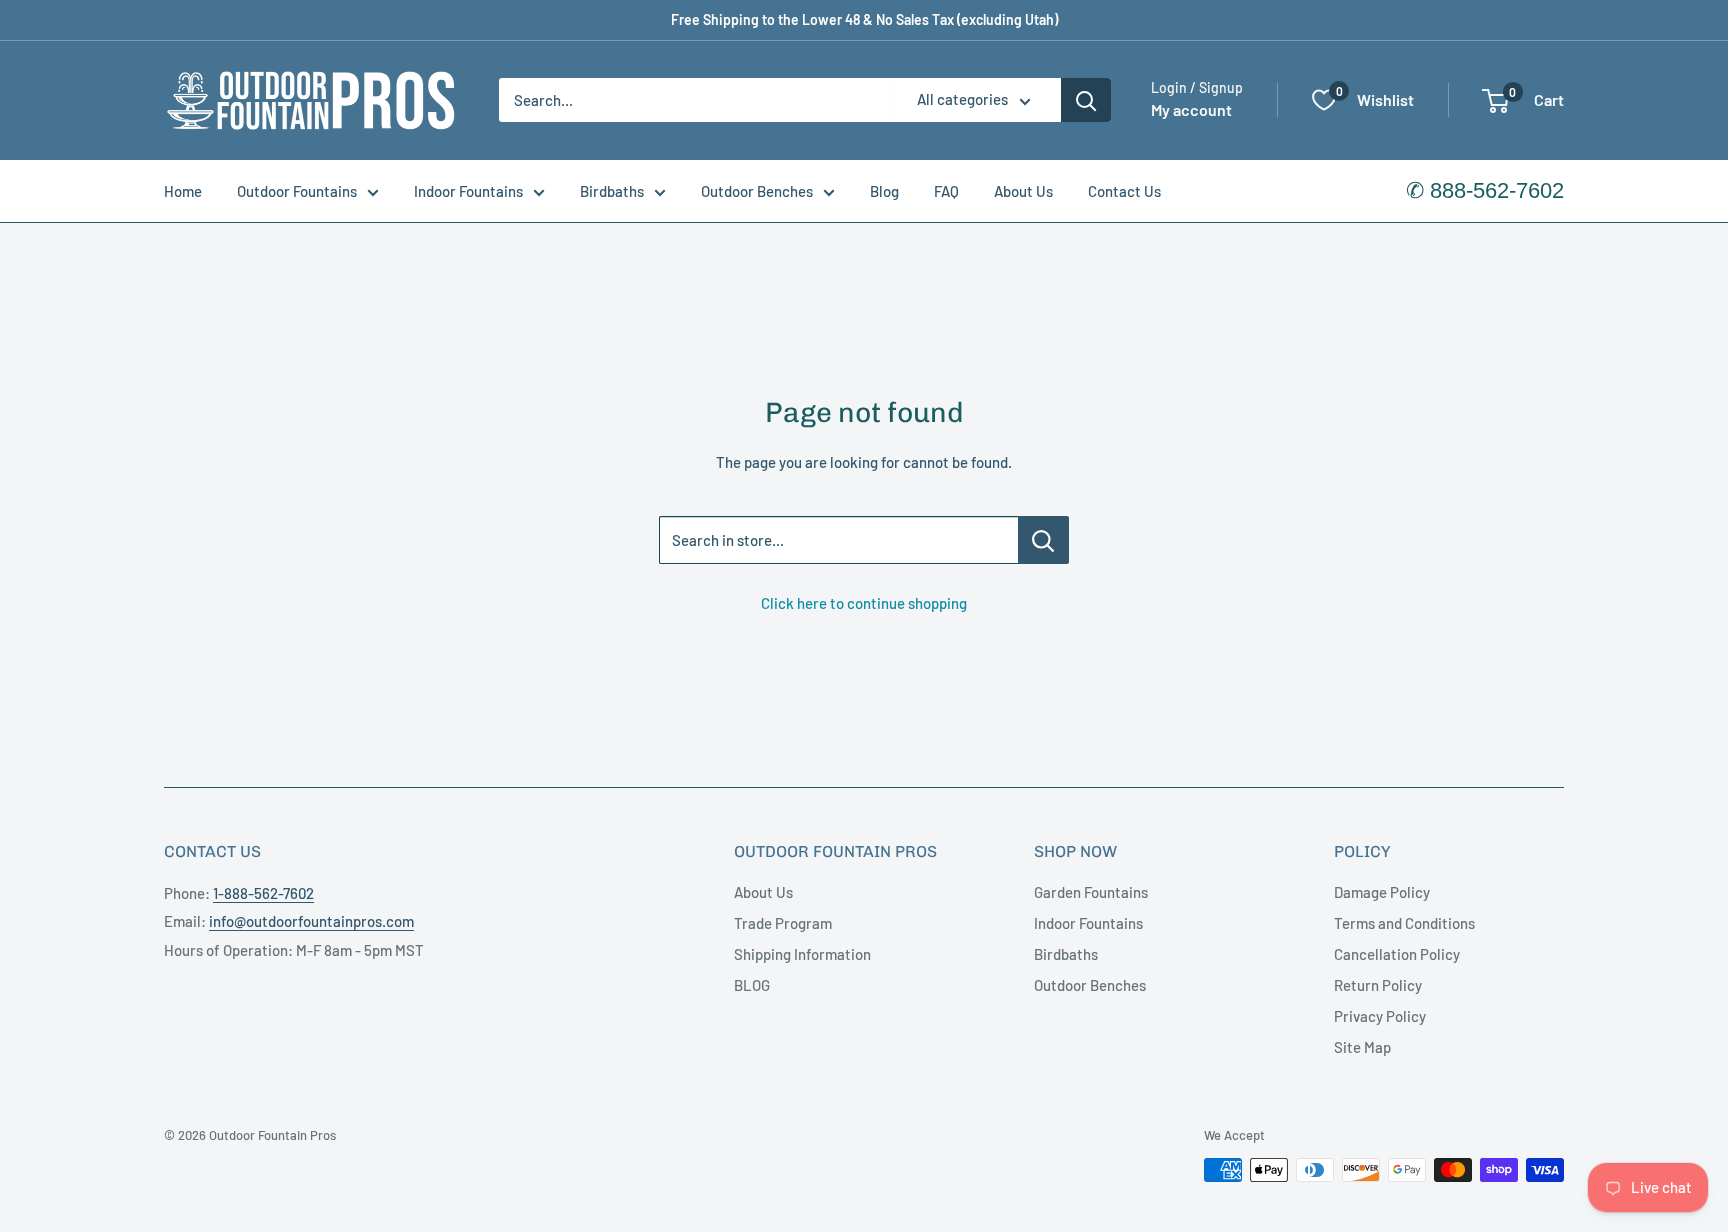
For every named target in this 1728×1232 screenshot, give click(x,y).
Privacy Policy (1380, 1016)
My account (1191, 110)
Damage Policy (1382, 892)
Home (183, 191)
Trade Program (783, 923)
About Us (1023, 191)
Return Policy (1378, 985)
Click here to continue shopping (864, 603)
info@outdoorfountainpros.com (311, 921)
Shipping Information (802, 954)
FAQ (946, 191)
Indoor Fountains (468, 191)
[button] (1495, 101)
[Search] (1086, 100)
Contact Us (1124, 191)
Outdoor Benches (757, 191)
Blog (884, 191)
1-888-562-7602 (263, 893)
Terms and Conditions (1404, 923)
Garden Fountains (1091, 892)
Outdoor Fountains (297, 191)
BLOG (752, 985)
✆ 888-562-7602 (1485, 190)
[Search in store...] (1043, 540)
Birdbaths (612, 191)
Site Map (1362, 1047)
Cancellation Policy (1397, 954)
